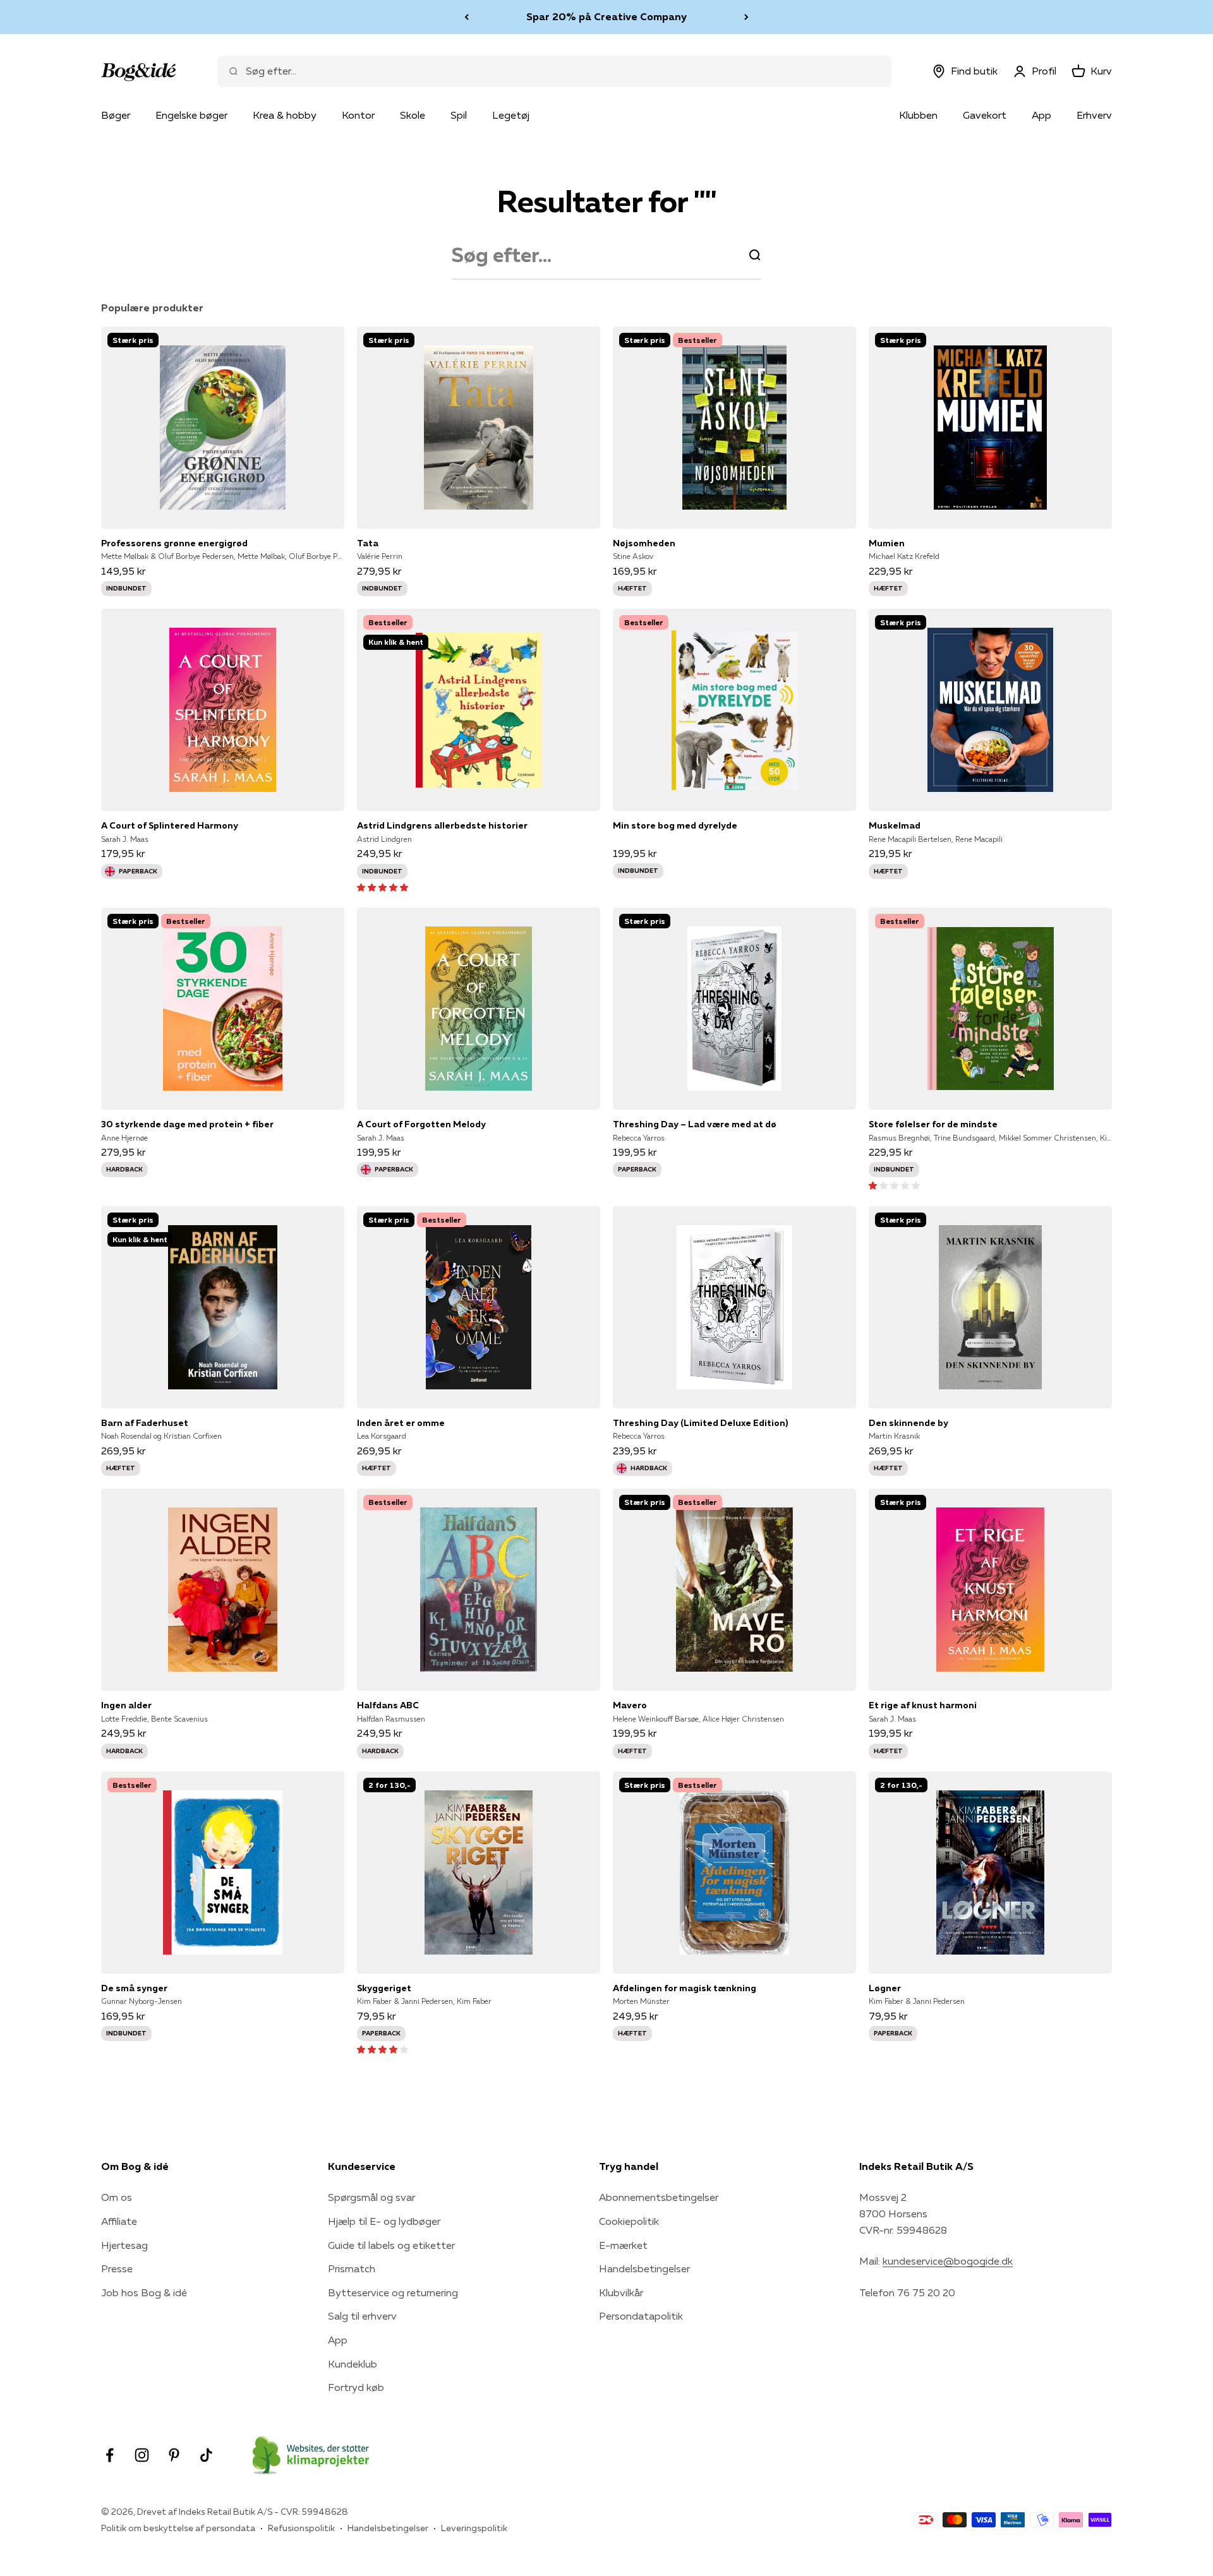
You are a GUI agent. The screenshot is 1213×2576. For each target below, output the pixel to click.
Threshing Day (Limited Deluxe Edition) (700, 1423)
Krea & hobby (285, 115)
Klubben (918, 115)
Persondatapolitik (641, 2316)
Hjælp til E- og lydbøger (384, 2221)
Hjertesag (124, 2245)
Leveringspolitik (474, 2528)
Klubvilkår (621, 2292)
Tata (368, 543)
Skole (413, 115)
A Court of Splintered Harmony (170, 825)
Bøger (116, 115)
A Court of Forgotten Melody (421, 1124)
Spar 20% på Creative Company (606, 16)
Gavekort (985, 115)
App (1041, 115)
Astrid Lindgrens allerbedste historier (442, 825)
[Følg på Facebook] (110, 2455)
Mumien (887, 543)
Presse (117, 2268)
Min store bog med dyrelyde (675, 825)
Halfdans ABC (388, 1705)
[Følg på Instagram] (142, 2455)
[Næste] (746, 17)
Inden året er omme (401, 1423)
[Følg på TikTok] (206, 2455)
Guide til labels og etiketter (391, 2245)
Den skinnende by (908, 1423)
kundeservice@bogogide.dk (948, 2261)
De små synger (134, 1988)
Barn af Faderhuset (145, 1423)
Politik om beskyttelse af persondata (178, 2528)
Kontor (358, 115)
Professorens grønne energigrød (174, 543)
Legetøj (511, 115)
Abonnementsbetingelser (659, 2197)
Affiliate (119, 2221)
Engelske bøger (191, 115)
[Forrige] (467, 17)
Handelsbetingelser (644, 2268)
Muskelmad (895, 825)
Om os (117, 2197)
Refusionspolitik (301, 2528)
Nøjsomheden (644, 543)
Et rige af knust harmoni (923, 1705)
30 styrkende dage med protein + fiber (187, 1124)
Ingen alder (126, 1705)
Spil (459, 115)
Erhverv (1094, 115)
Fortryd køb (356, 2387)
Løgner (885, 1988)
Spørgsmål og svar (371, 2197)
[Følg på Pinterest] (174, 2455)
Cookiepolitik (629, 2221)
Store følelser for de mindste (933, 1124)
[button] (383, 887)
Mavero (630, 1705)
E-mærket (623, 2245)
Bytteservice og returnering (393, 2292)
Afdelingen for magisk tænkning (685, 1988)
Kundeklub (353, 2364)
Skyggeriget (384, 1988)
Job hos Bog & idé (144, 2292)
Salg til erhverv (362, 2316)
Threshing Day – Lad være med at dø (695, 1124)
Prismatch (352, 2268)
